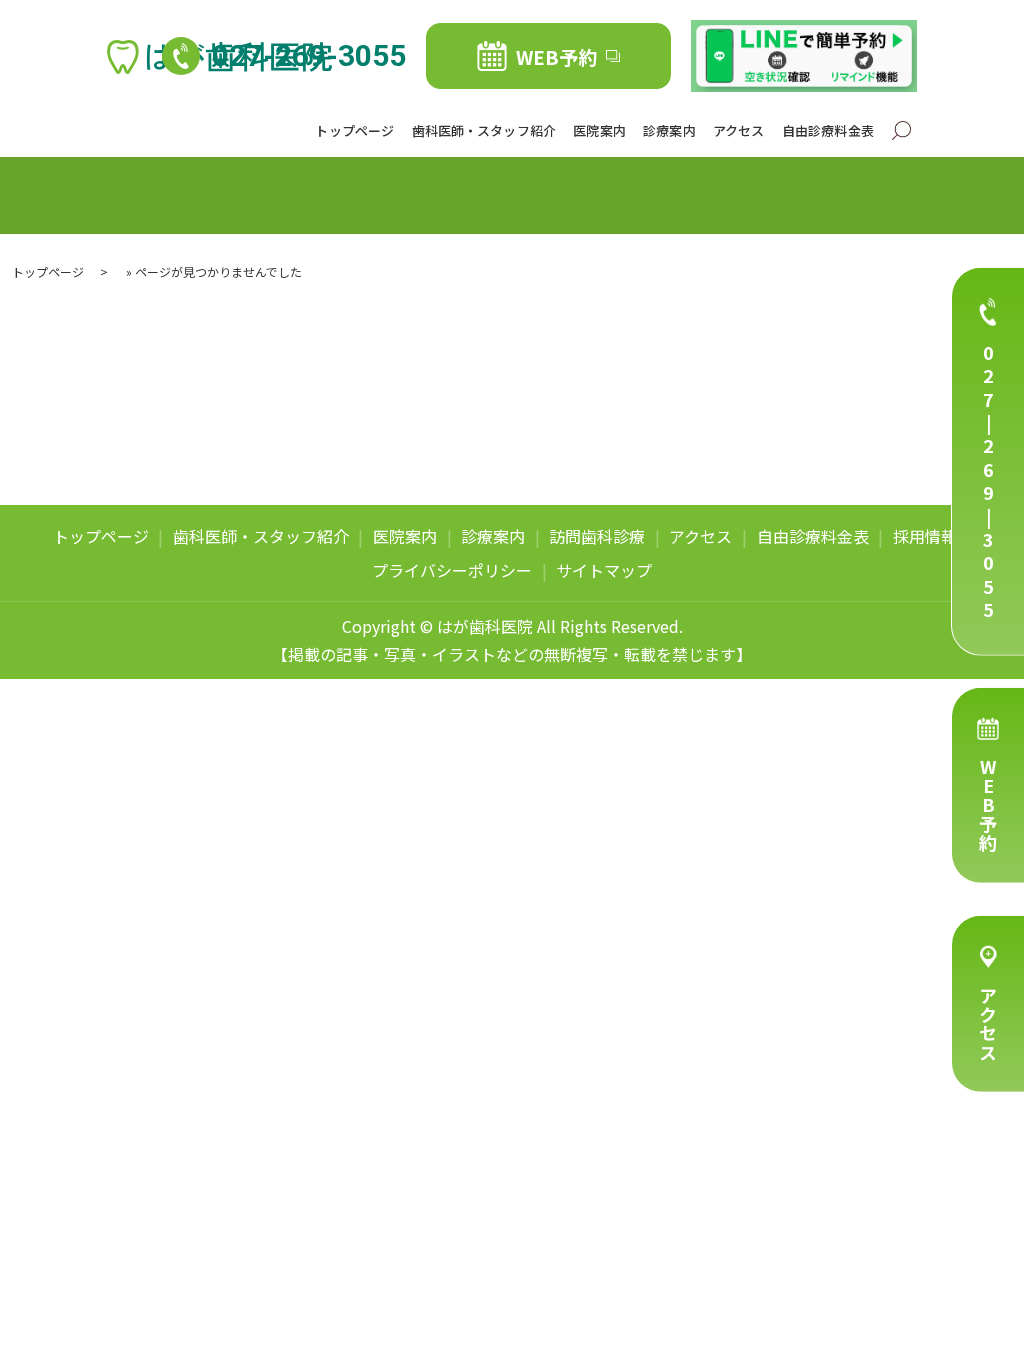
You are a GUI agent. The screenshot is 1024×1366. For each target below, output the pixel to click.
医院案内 (599, 130)
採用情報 (925, 536)
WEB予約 (988, 805)
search (902, 132)
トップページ (354, 130)
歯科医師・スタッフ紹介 (484, 130)
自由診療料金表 (828, 130)
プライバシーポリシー (452, 570)
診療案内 (669, 130)
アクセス (988, 1024)
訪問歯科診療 (597, 536)
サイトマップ (604, 570)
